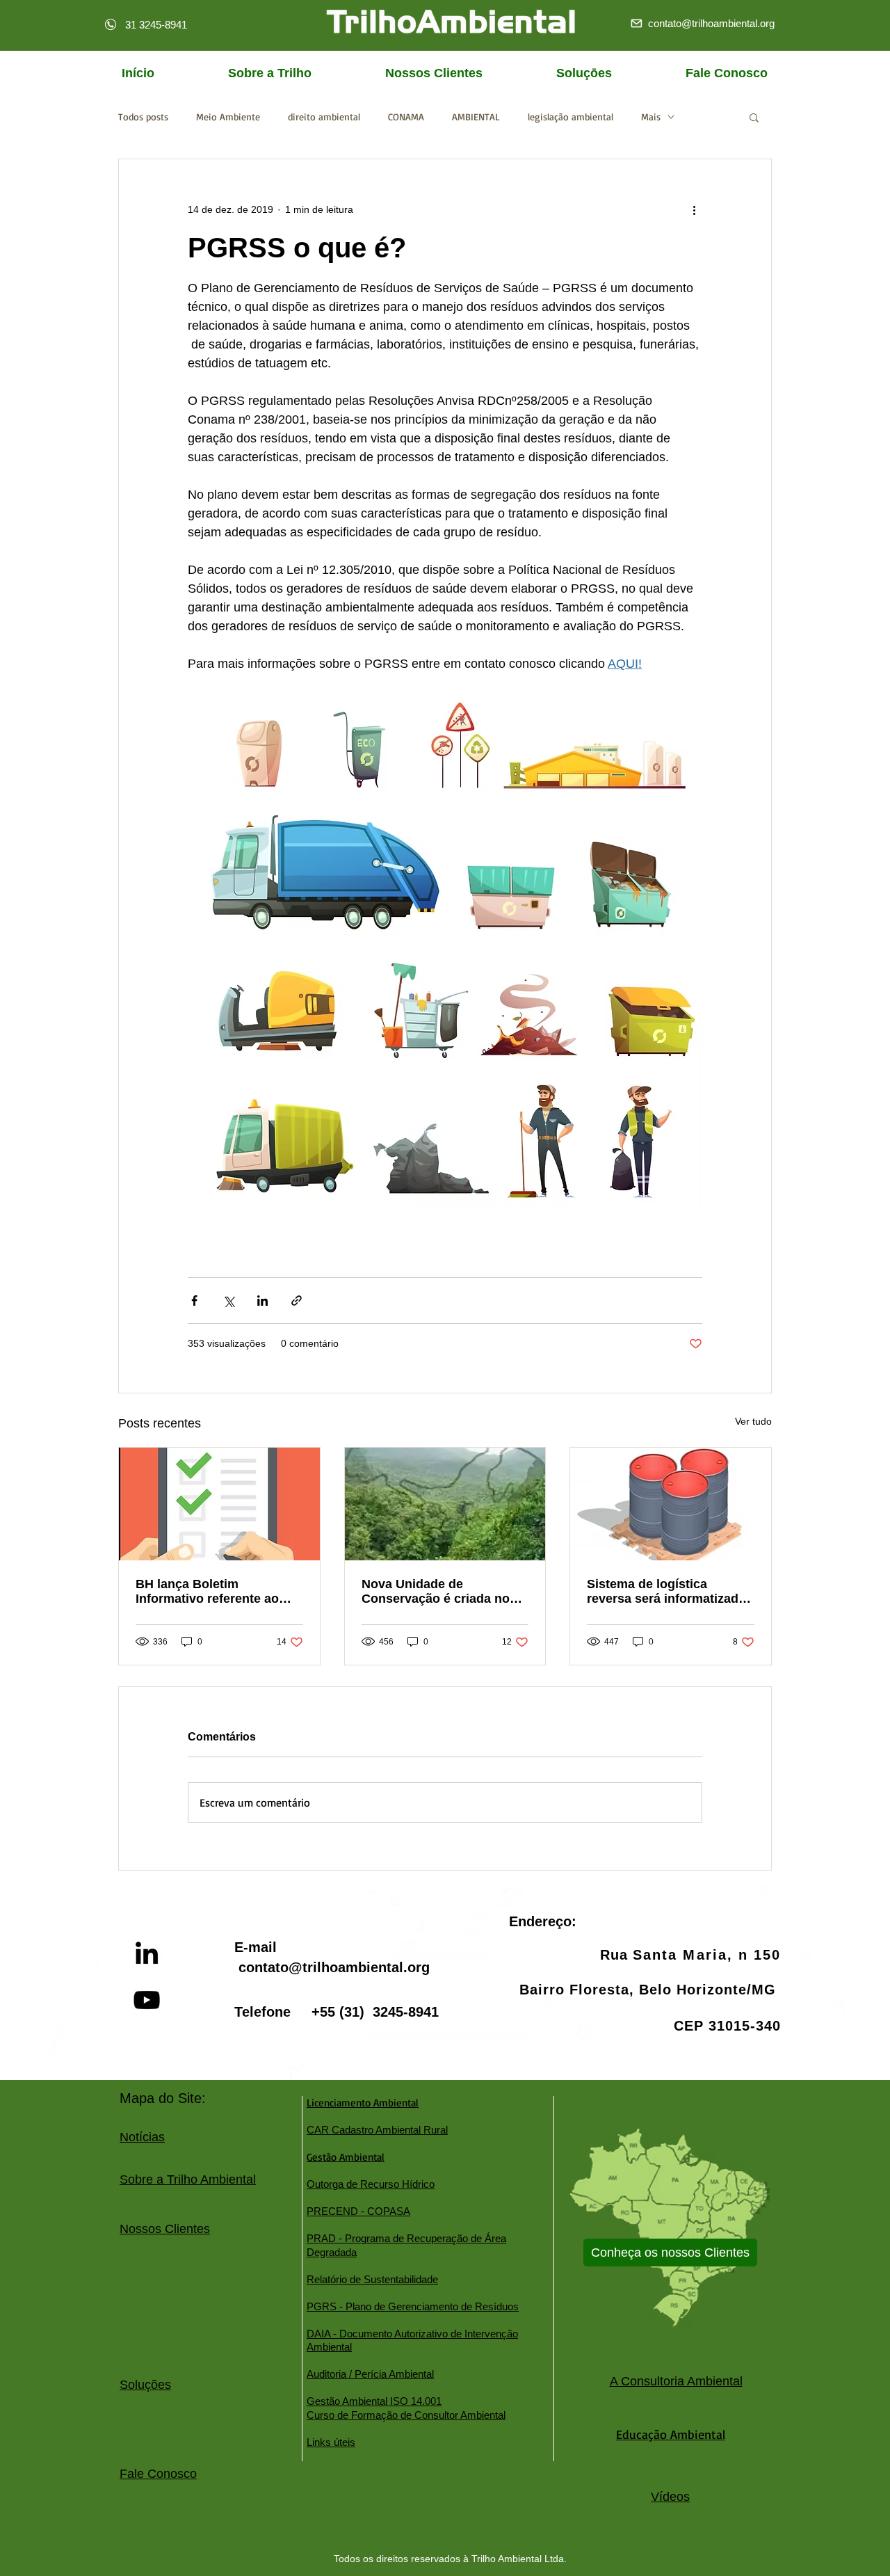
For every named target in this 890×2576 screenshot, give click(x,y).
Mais (651, 117)
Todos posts (143, 117)
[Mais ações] (694, 209)
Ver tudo (753, 1421)
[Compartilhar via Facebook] (194, 1301)
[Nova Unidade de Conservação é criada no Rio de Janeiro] (445, 1504)
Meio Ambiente (228, 117)
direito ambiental (324, 117)
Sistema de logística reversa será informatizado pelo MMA (666, 1592)
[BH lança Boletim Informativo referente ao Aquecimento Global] (219, 1504)
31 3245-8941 (156, 25)
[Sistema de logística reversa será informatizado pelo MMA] (671, 1504)
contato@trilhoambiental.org (334, 1967)
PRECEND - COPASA (358, 2211)
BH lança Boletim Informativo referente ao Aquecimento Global (207, 1592)
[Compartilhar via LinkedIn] (262, 1301)
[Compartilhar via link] (297, 1301)
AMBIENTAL (476, 117)
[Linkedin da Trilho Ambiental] (147, 1953)
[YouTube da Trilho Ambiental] (147, 2000)
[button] (754, 117)
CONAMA (406, 117)
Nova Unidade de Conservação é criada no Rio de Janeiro (436, 1592)
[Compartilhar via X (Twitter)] (228, 1301)
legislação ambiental (571, 117)
